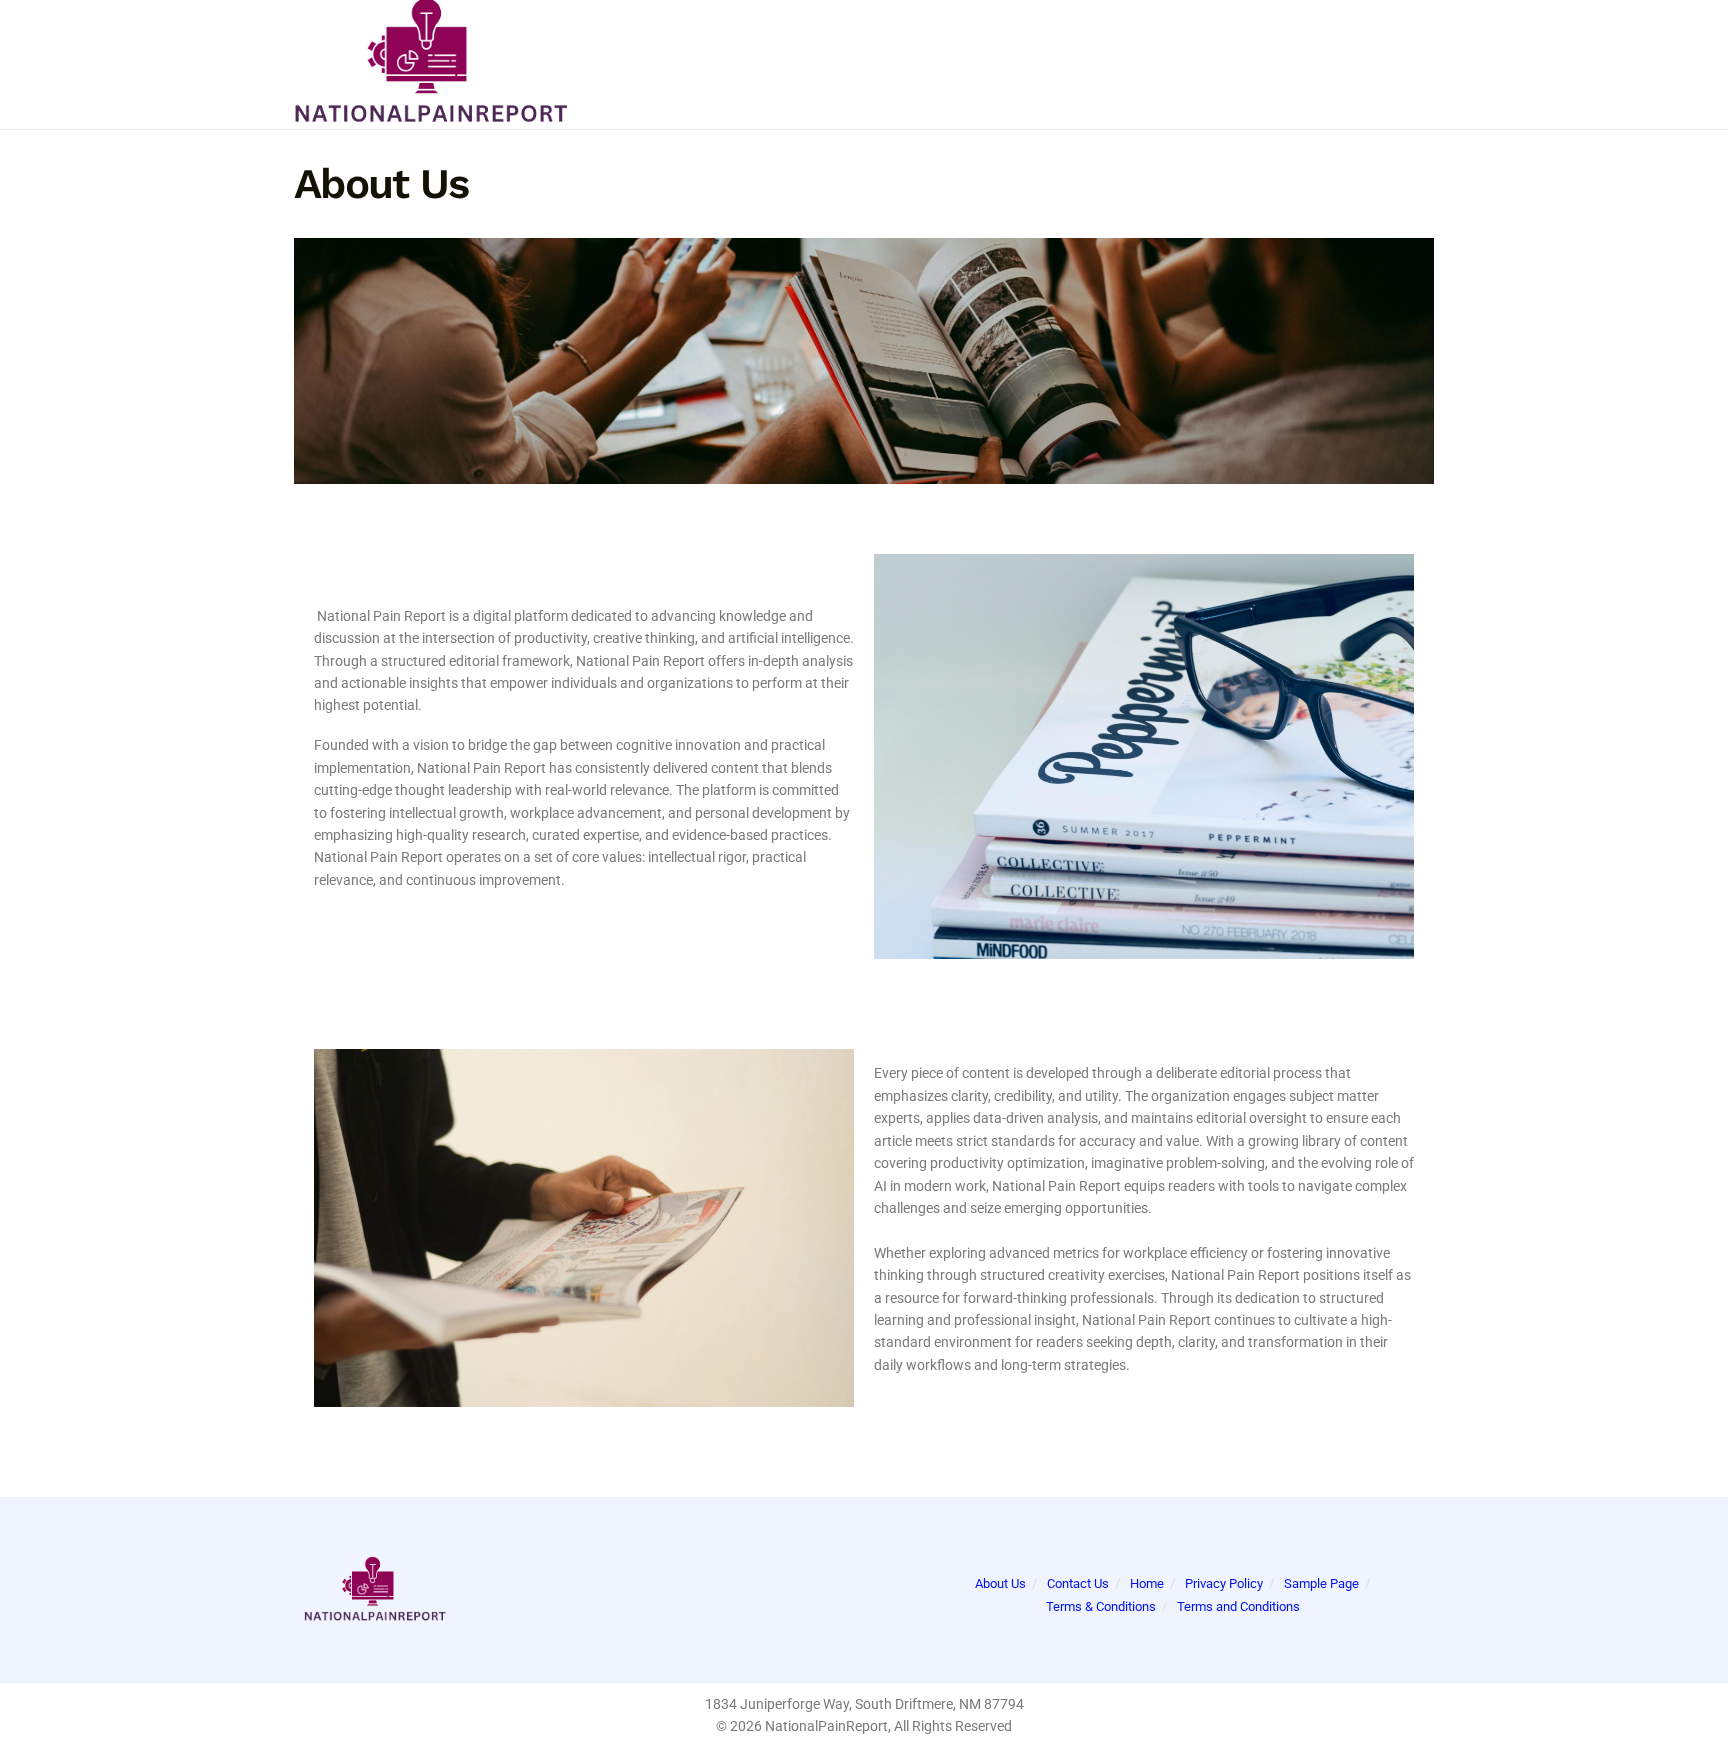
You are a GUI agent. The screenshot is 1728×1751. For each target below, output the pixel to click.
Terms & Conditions (1101, 1606)
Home (1147, 1583)
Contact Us (1078, 1583)
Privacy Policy (1224, 1583)
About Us (1000, 1583)
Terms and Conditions (1238, 1606)
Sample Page (1321, 1583)
